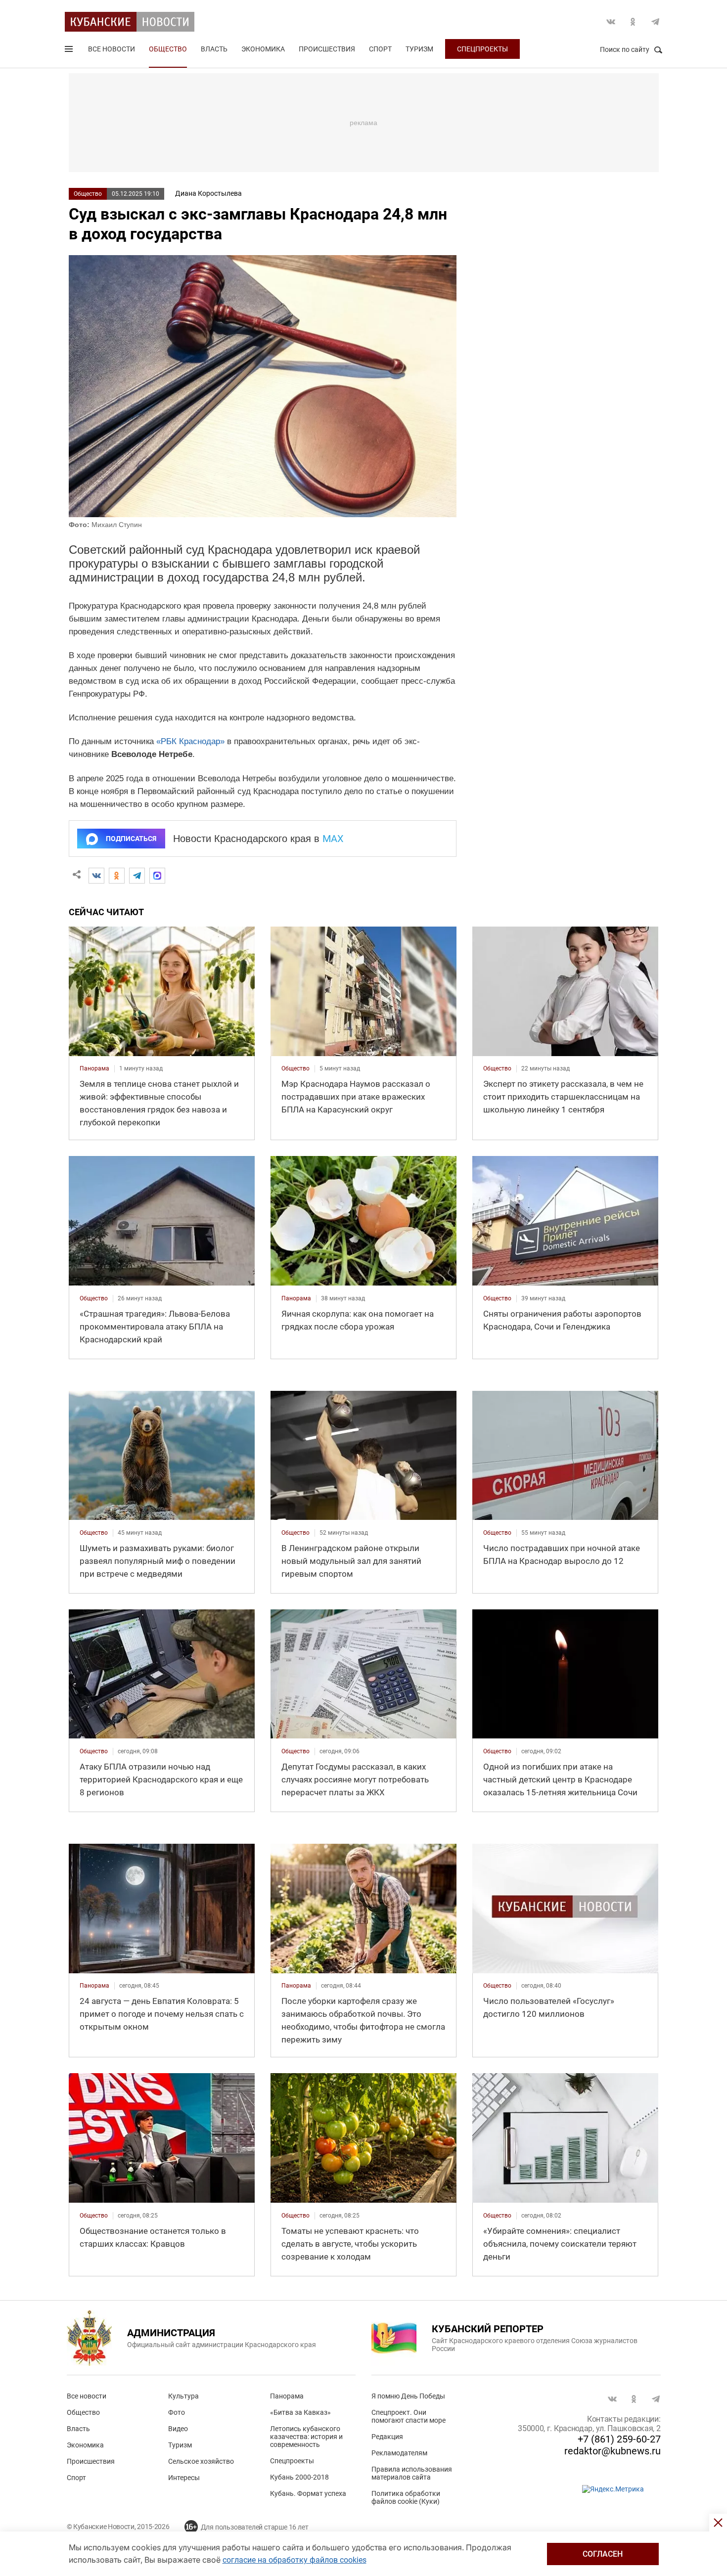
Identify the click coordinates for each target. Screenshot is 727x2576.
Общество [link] (295, 1068)
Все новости (112, 49)
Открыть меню (70, 51)
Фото (177, 2412)
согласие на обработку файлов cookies (295, 2560)
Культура (183, 2396)
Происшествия (327, 49)
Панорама (287, 2396)
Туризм (419, 49)
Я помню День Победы (408, 2396)
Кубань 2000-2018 (299, 2477)
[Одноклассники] (117, 876)
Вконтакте (611, 22)
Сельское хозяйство (201, 2461)
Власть (214, 49)
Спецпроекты (482, 49)
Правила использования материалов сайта (412, 2473)
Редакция (387, 2437)
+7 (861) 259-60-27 (619, 2439)
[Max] (157, 876)
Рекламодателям (399, 2453)
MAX (333, 839)
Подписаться (131, 839)
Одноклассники (633, 22)
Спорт (380, 49)
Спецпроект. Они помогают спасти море (409, 2416)
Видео (178, 2429)
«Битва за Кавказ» (300, 2412)
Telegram (655, 22)
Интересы (184, 2478)
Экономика (263, 49)
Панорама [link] (94, 1068)
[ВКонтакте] (96, 876)
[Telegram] (137, 876)
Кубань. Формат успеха (308, 2493)
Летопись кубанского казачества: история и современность (306, 2437)
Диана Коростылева (208, 193)
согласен (603, 2554)
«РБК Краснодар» (190, 741)
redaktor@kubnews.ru (613, 2451)
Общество (168, 49)
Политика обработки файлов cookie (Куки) (406, 2497)
